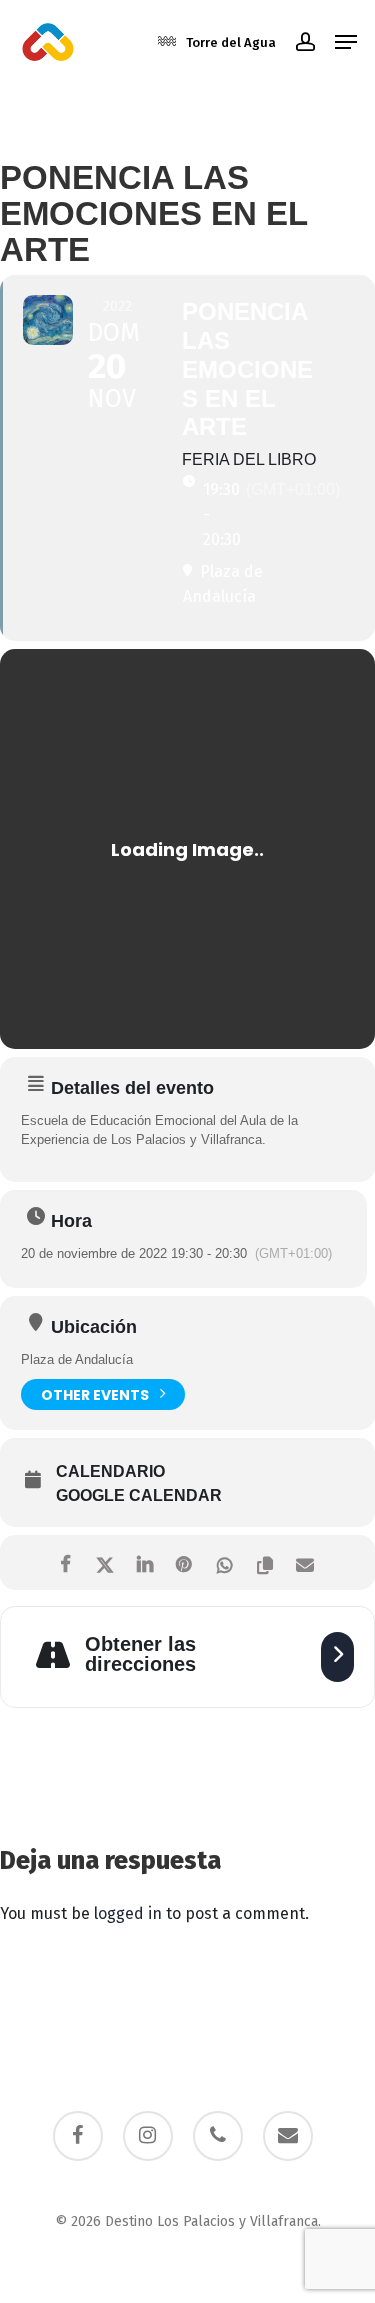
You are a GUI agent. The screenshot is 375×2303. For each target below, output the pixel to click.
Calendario (110, 1471)
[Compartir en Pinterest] (185, 1562)
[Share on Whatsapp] (225, 1562)
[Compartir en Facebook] (65, 1562)
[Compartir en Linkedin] (145, 1562)
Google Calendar (139, 1495)
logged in (128, 1913)
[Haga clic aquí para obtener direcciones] (337, 1657)
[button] (346, 42)
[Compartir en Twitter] (105, 1562)
